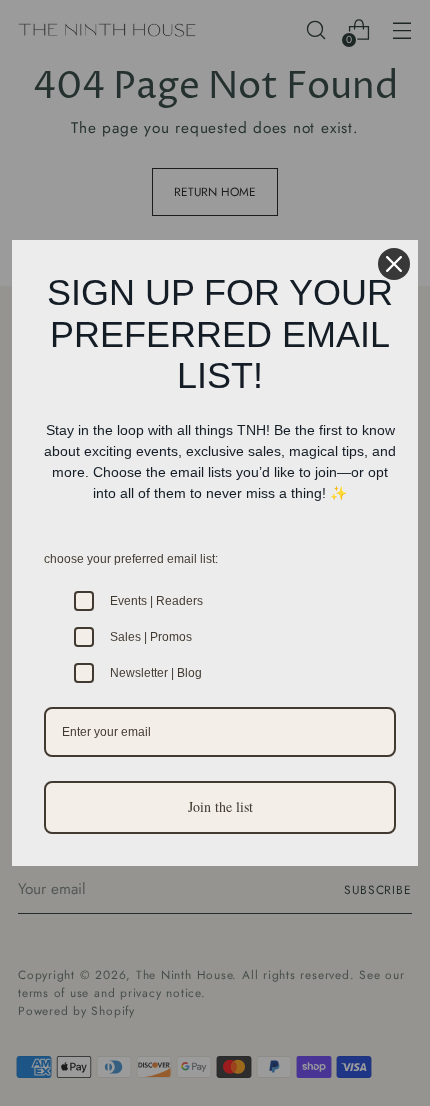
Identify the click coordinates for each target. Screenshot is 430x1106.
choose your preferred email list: (131, 559)
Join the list (220, 806)
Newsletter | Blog (156, 673)
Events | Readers (156, 601)
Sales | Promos (151, 637)
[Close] (394, 264)
